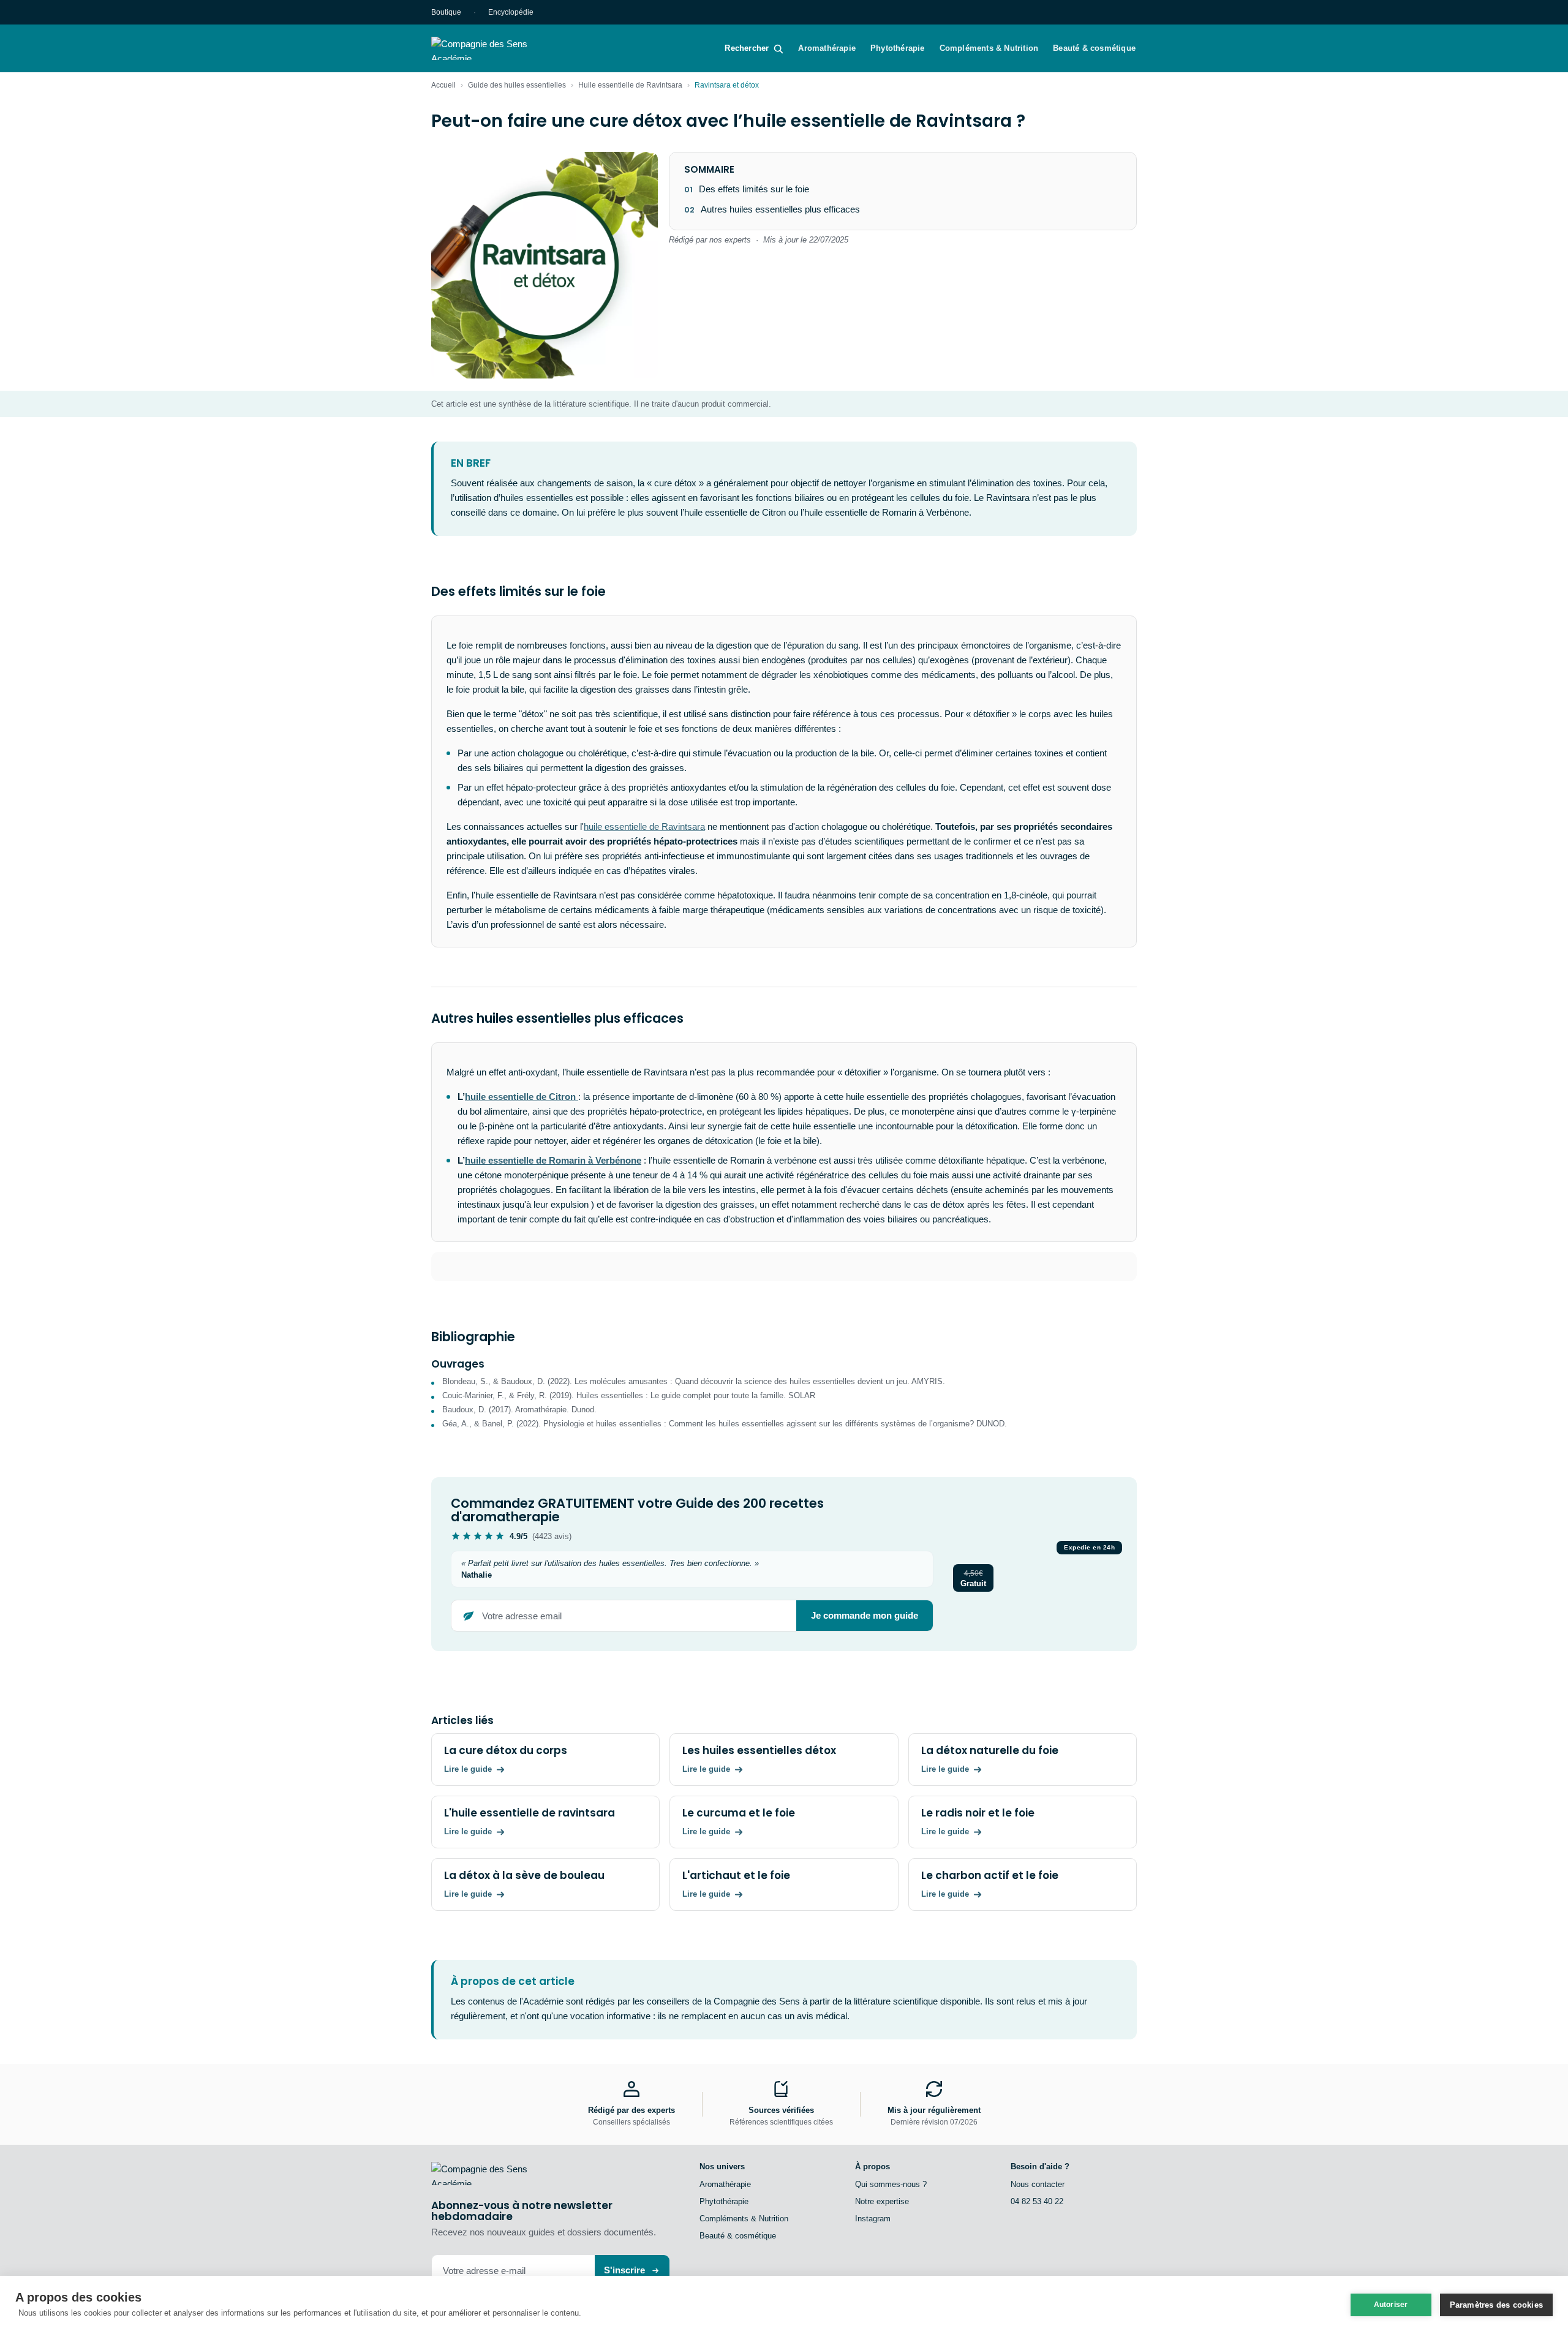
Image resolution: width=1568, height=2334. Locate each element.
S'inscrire (624, 2270)
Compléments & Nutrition (989, 48)
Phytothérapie (898, 48)
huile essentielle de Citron (522, 1097)
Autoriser (1391, 2305)
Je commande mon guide (865, 1615)
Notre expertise (882, 2201)
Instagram (873, 2219)
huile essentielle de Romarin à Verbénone (553, 1160)
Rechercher (747, 48)
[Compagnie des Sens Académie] (497, 48)
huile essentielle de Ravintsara (644, 826)
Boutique (446, 12)
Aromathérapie (827, 48)
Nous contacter (1038, 2184)
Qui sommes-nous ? (891, 2184)
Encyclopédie (511, 12)
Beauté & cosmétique (1094, 48)
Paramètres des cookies (1496, 2305)
